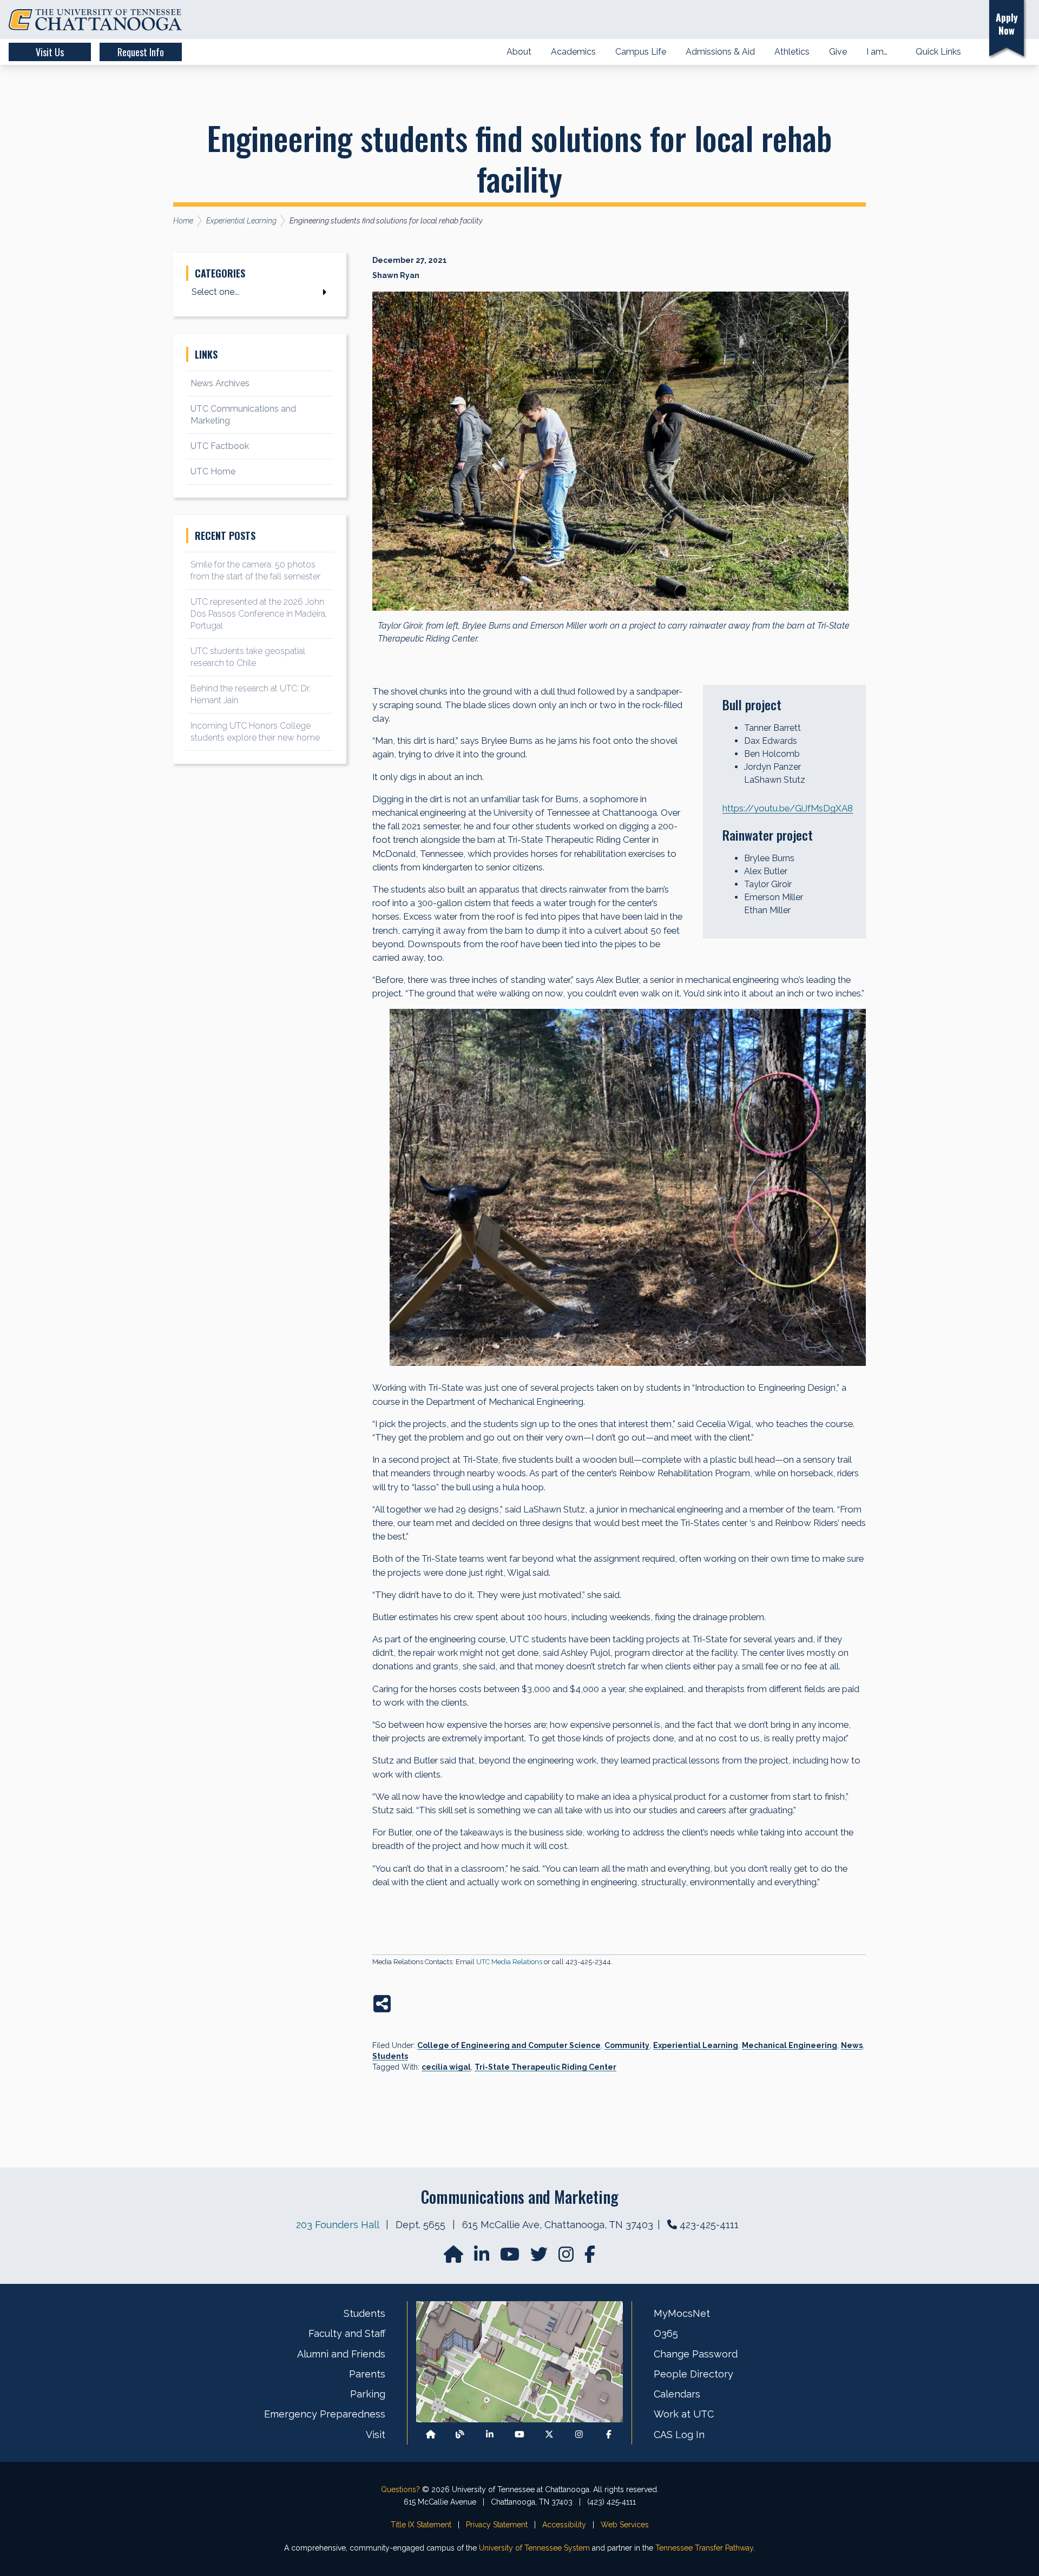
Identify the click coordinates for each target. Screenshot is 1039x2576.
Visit (376, 2435)
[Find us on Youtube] (519, 2435)
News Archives (220, 383)
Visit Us (50, 52)
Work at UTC (684, 2414)
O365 (666, 2333)
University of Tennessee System (534, 2548)
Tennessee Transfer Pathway (704, 2548)
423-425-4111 (709, 2225)
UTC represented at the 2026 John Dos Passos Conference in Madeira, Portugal (259, 614)
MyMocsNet (682, 2313)
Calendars (677, 2394)
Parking (368, 2394)
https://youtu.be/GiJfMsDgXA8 (788, 808)
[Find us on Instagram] (567, 2258)
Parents (367, 2374)
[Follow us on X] (549, 2435)
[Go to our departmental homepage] (455, 2258)
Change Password (696, 2354)
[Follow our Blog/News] (460, 2435)
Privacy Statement (497, 2525)
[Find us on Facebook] (609, 2435)
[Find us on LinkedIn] (483, 2258)
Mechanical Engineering (790, 2045)
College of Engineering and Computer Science (509, 2045)
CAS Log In (679, 2435)
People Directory (693, 2374)
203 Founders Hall (337, 2225)
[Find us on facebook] (590, 2258)
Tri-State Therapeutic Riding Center (545, 2067)
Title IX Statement (421, 2525)
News (852, 2045)
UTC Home (213, 471)
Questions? (400, 2489)
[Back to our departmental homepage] (431, 2435)
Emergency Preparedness (325, 2414)
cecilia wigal (446, 2067)
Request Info (141, 52)
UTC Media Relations (509, 1962)
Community (627, 2045)
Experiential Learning (696, 2045)
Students (390, 2056)
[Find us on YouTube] (511, 2258)
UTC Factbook (220, 446)
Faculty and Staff (347, 2333)
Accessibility (564, 2525)
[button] (965, 20)
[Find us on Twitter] (540, 2258)
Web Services (625, 2525)
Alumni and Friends (341, 2354)
